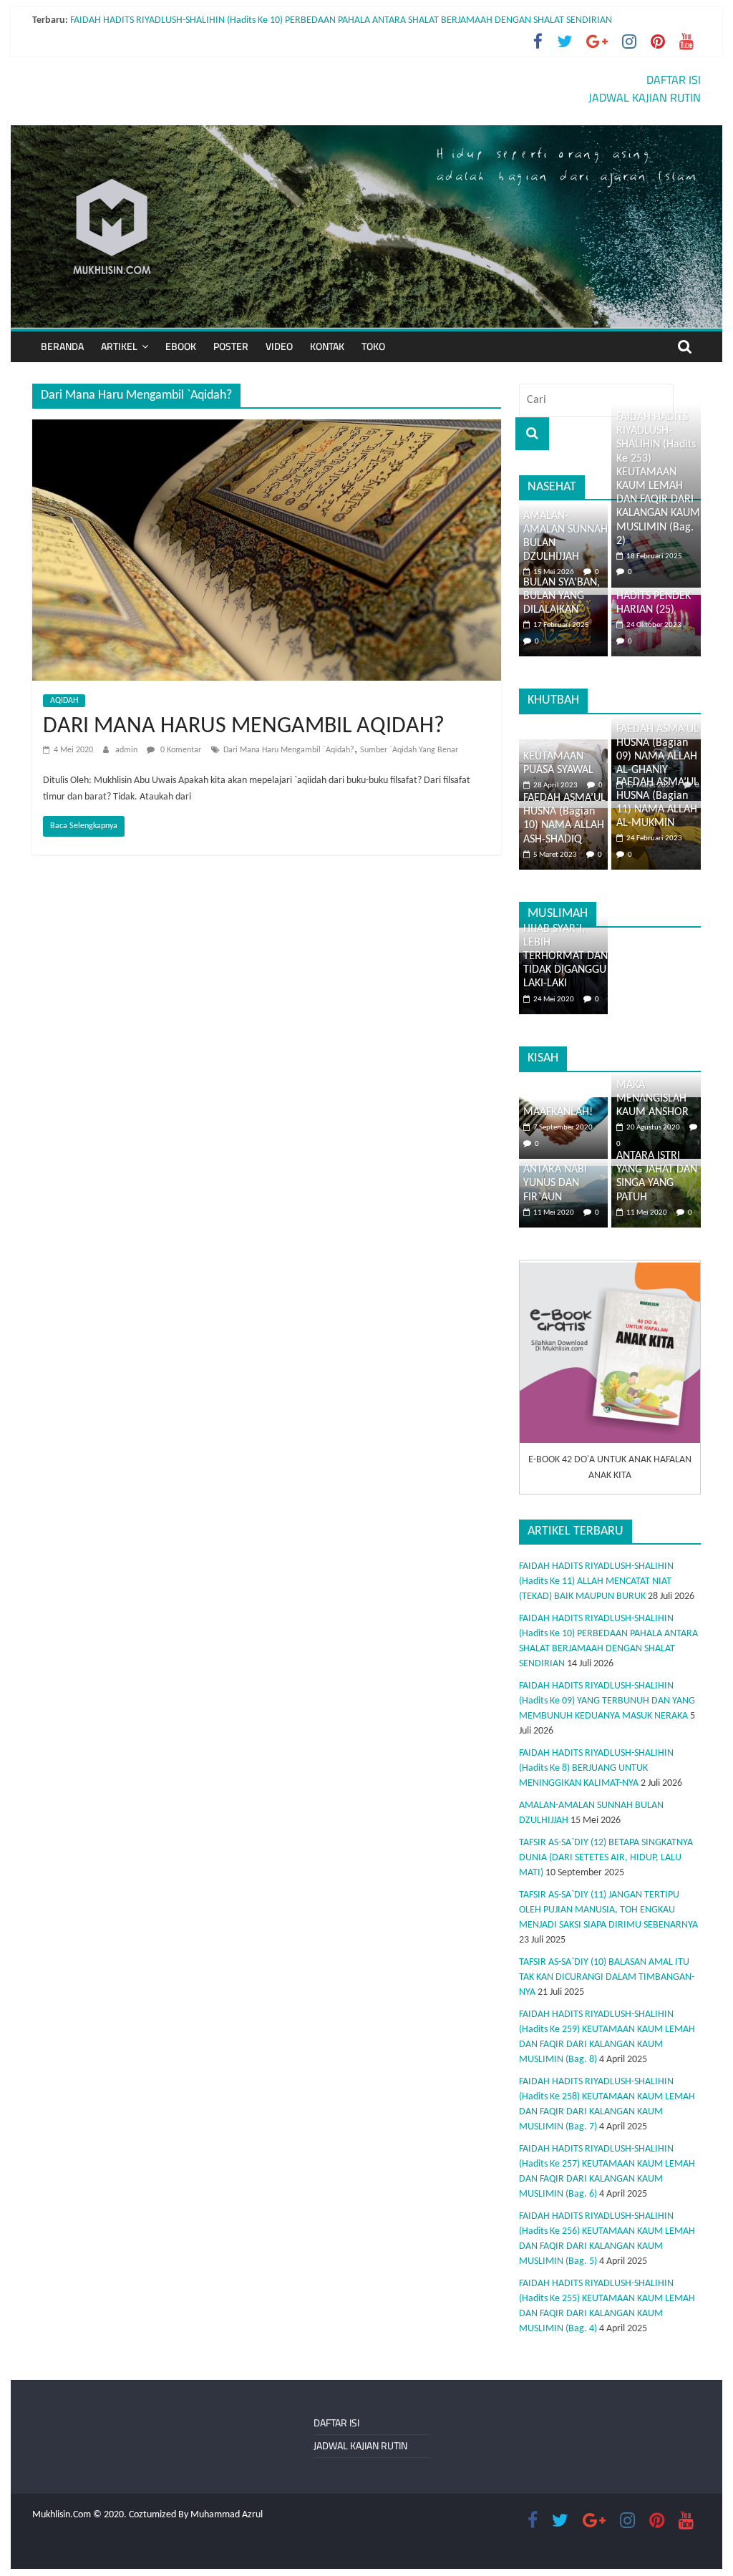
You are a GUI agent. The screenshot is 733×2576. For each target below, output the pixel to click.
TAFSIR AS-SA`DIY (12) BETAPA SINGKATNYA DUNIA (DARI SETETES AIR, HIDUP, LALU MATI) (606, 1858)
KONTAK (327, 346)
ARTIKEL (119, 346)
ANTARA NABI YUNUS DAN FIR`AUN (555, 1183)
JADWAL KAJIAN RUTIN (645, 97)
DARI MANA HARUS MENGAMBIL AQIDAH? (244, 726)
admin (127, 750)
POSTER (231, 346)
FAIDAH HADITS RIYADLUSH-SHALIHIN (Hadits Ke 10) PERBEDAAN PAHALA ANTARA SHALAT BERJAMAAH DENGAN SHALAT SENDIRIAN (341, 20)
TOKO (373, 346)
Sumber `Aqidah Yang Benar (409, 750)
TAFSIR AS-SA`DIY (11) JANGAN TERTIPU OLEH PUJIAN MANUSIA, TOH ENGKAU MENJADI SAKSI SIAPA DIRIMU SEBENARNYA (608, 1910)
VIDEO (279, 346)
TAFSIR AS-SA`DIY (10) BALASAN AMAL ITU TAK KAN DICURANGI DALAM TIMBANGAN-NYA (607, 1977)
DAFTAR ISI (674, 79)
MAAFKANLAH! (558, 1112)
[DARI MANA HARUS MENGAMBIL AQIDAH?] (267, 428)
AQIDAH (64, 701)
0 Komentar (180, 750)
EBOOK (181, 346)
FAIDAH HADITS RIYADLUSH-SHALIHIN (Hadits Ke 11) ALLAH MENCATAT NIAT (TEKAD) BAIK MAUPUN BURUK (596, 1581)
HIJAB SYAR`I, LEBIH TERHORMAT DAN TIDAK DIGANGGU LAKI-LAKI (565, 957)
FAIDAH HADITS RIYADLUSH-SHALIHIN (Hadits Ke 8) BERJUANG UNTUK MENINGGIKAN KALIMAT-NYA (596, 1768)
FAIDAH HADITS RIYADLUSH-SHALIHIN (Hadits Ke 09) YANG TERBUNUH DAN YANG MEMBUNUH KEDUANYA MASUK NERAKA (607, 1701)
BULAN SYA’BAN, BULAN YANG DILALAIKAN (562, 596)
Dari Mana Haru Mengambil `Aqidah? (289, 750)
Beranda (62, 346)
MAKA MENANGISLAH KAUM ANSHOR (652, 1099)
